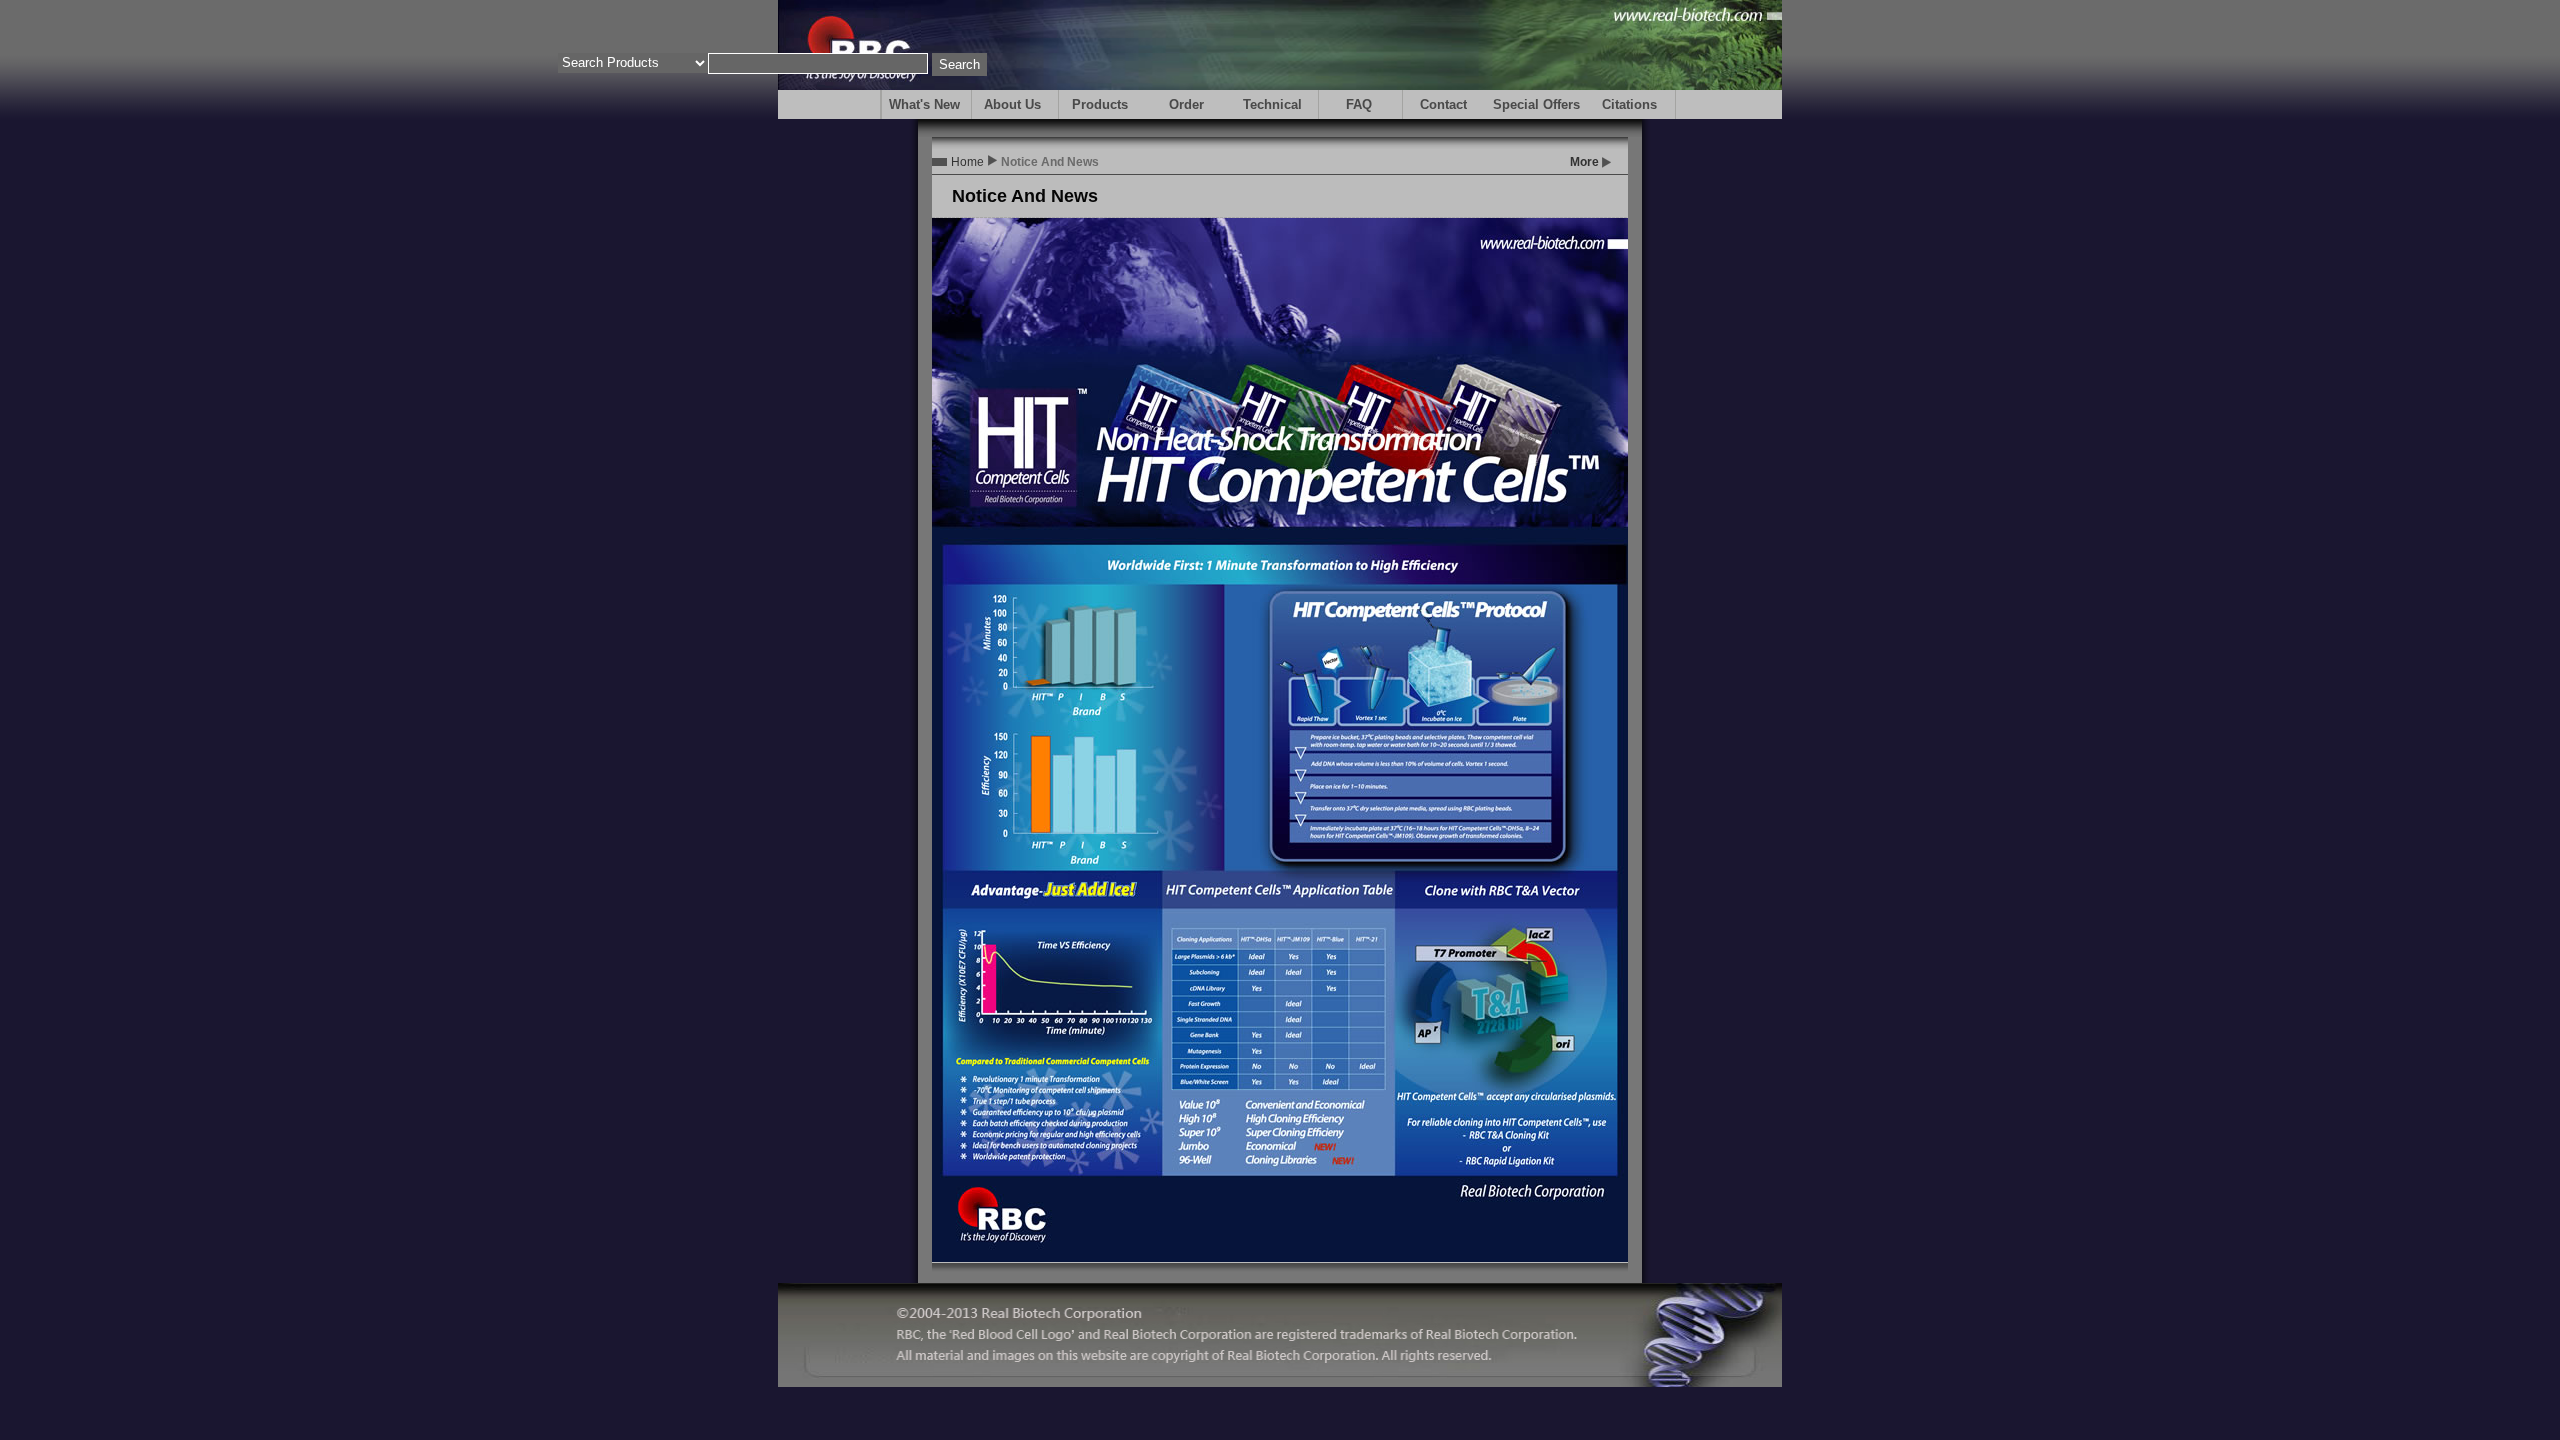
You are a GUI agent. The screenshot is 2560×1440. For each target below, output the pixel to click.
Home (967, 162)
